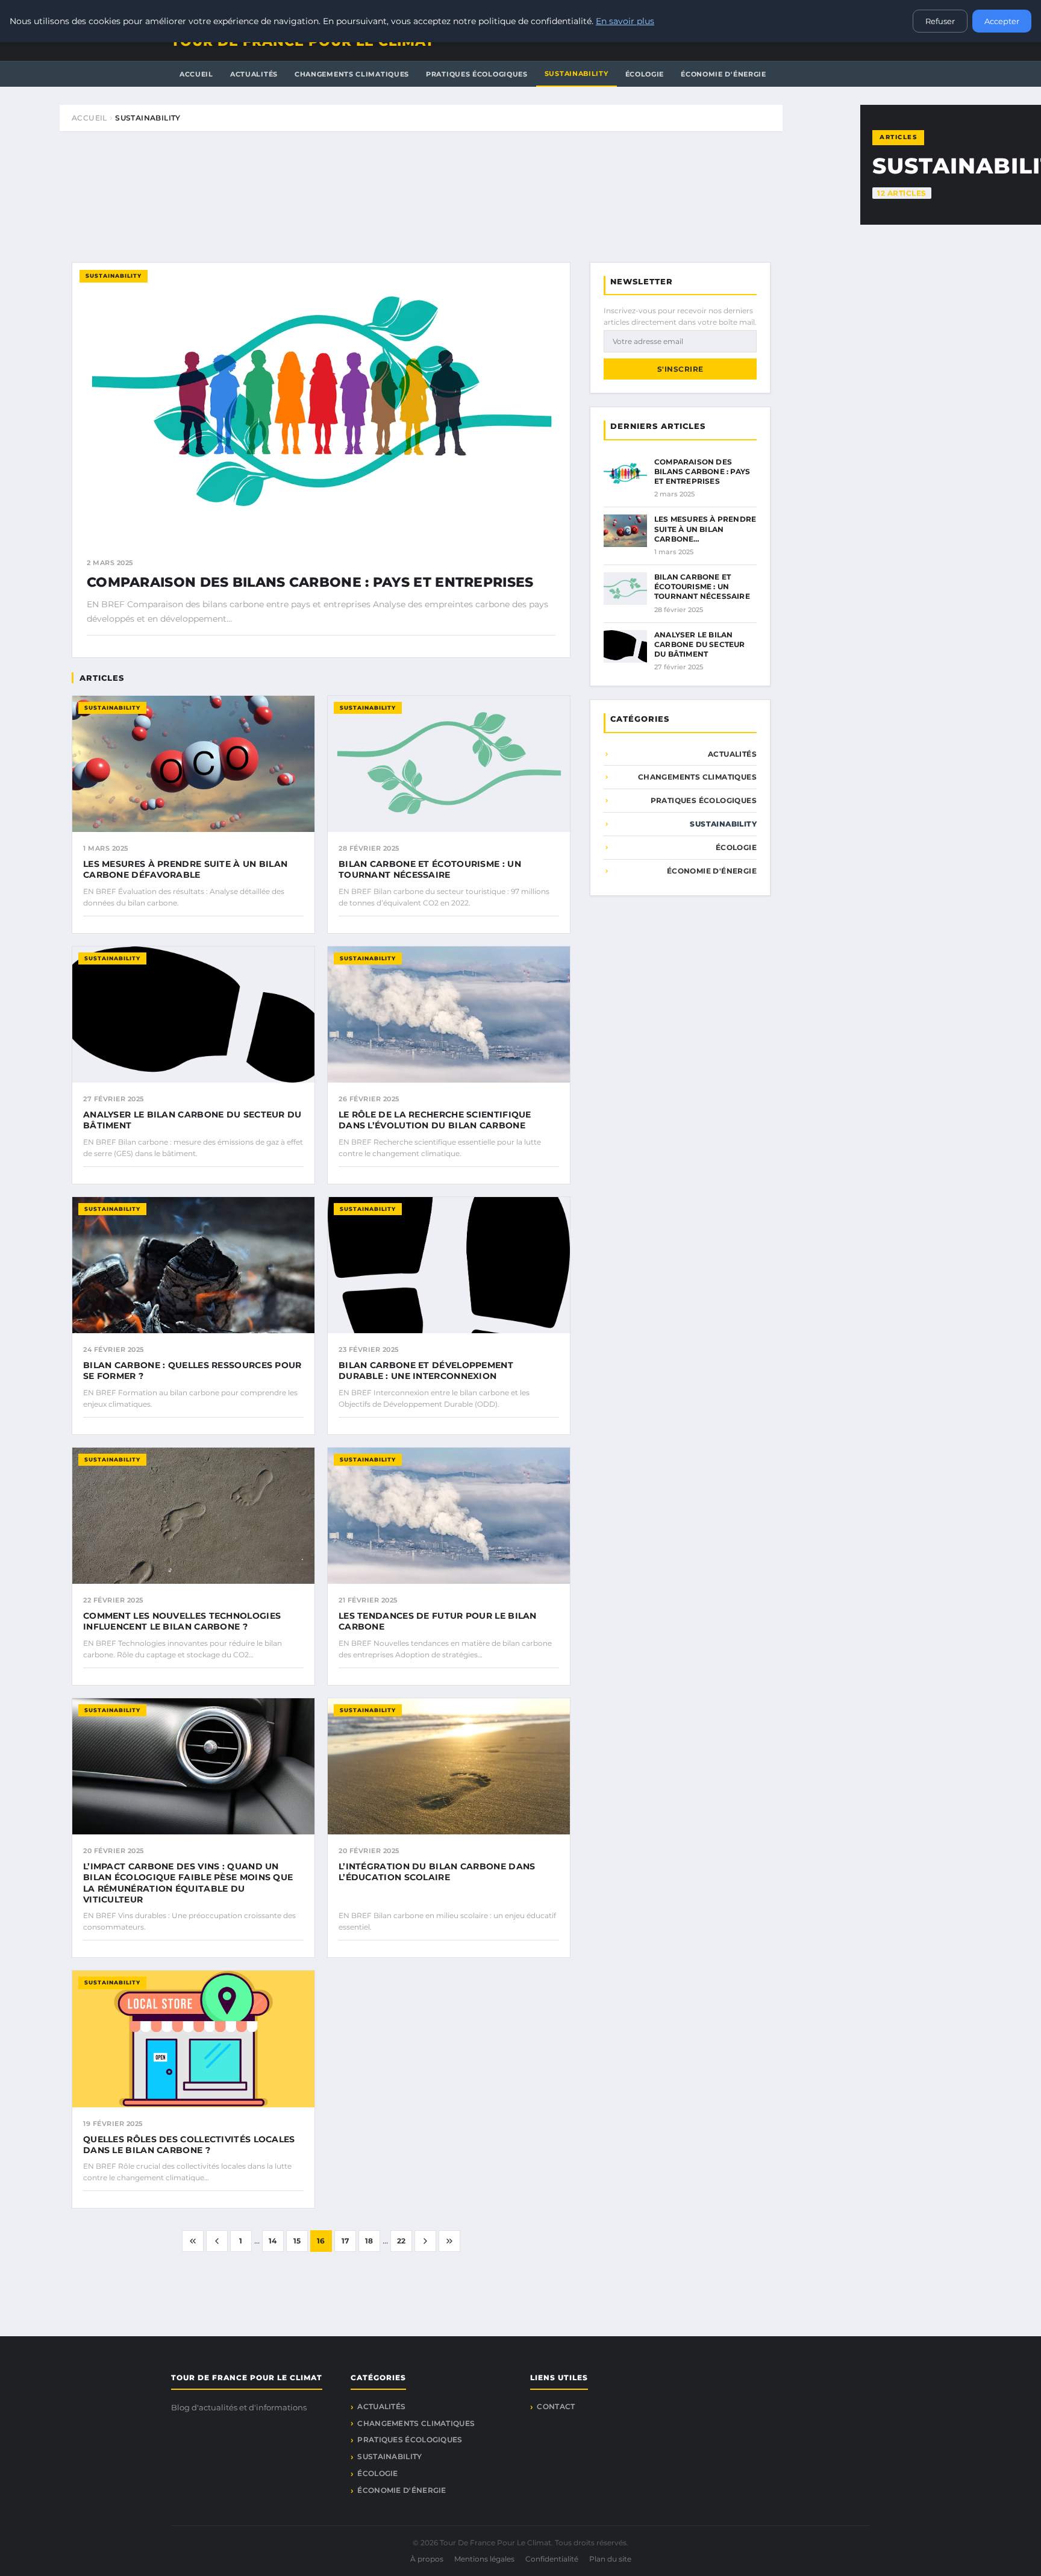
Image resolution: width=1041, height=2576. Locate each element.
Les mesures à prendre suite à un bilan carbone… (705, 529)
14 (273, 2241)
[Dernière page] (449, 2241)
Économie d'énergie (724, 74)
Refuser (940, 21)
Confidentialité (552, 2559)
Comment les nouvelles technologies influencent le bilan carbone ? (182, 1621)
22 (402, 2241)
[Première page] (193, 2241)
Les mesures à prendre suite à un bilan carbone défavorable (185, 869)
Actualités (254, 74)
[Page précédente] (217, 2241)
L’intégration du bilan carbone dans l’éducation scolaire (437, 1872)
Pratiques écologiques (477, 74)
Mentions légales (484, 2559)
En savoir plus (625, 21)
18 (369, 2241)
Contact (556, 2406)
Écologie (645, 74)
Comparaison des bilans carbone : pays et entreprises (310, 582)
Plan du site (610, 2559)
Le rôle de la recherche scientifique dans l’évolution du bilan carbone (435, 1120)
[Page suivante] (425, 2241)
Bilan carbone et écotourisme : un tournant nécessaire (430, 869)
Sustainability (577, 73)
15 (297, 2241)
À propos (427, 2559)
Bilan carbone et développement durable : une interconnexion (426, 1371)
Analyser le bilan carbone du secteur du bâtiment (700, 644)
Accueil (196, 74)
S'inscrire (680, 369)
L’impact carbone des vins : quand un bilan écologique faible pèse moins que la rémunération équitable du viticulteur (188, 1883)
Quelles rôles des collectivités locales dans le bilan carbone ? (189, 2145)
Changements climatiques (352, 74)
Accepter (1002, 21)
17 (345, 2241)
